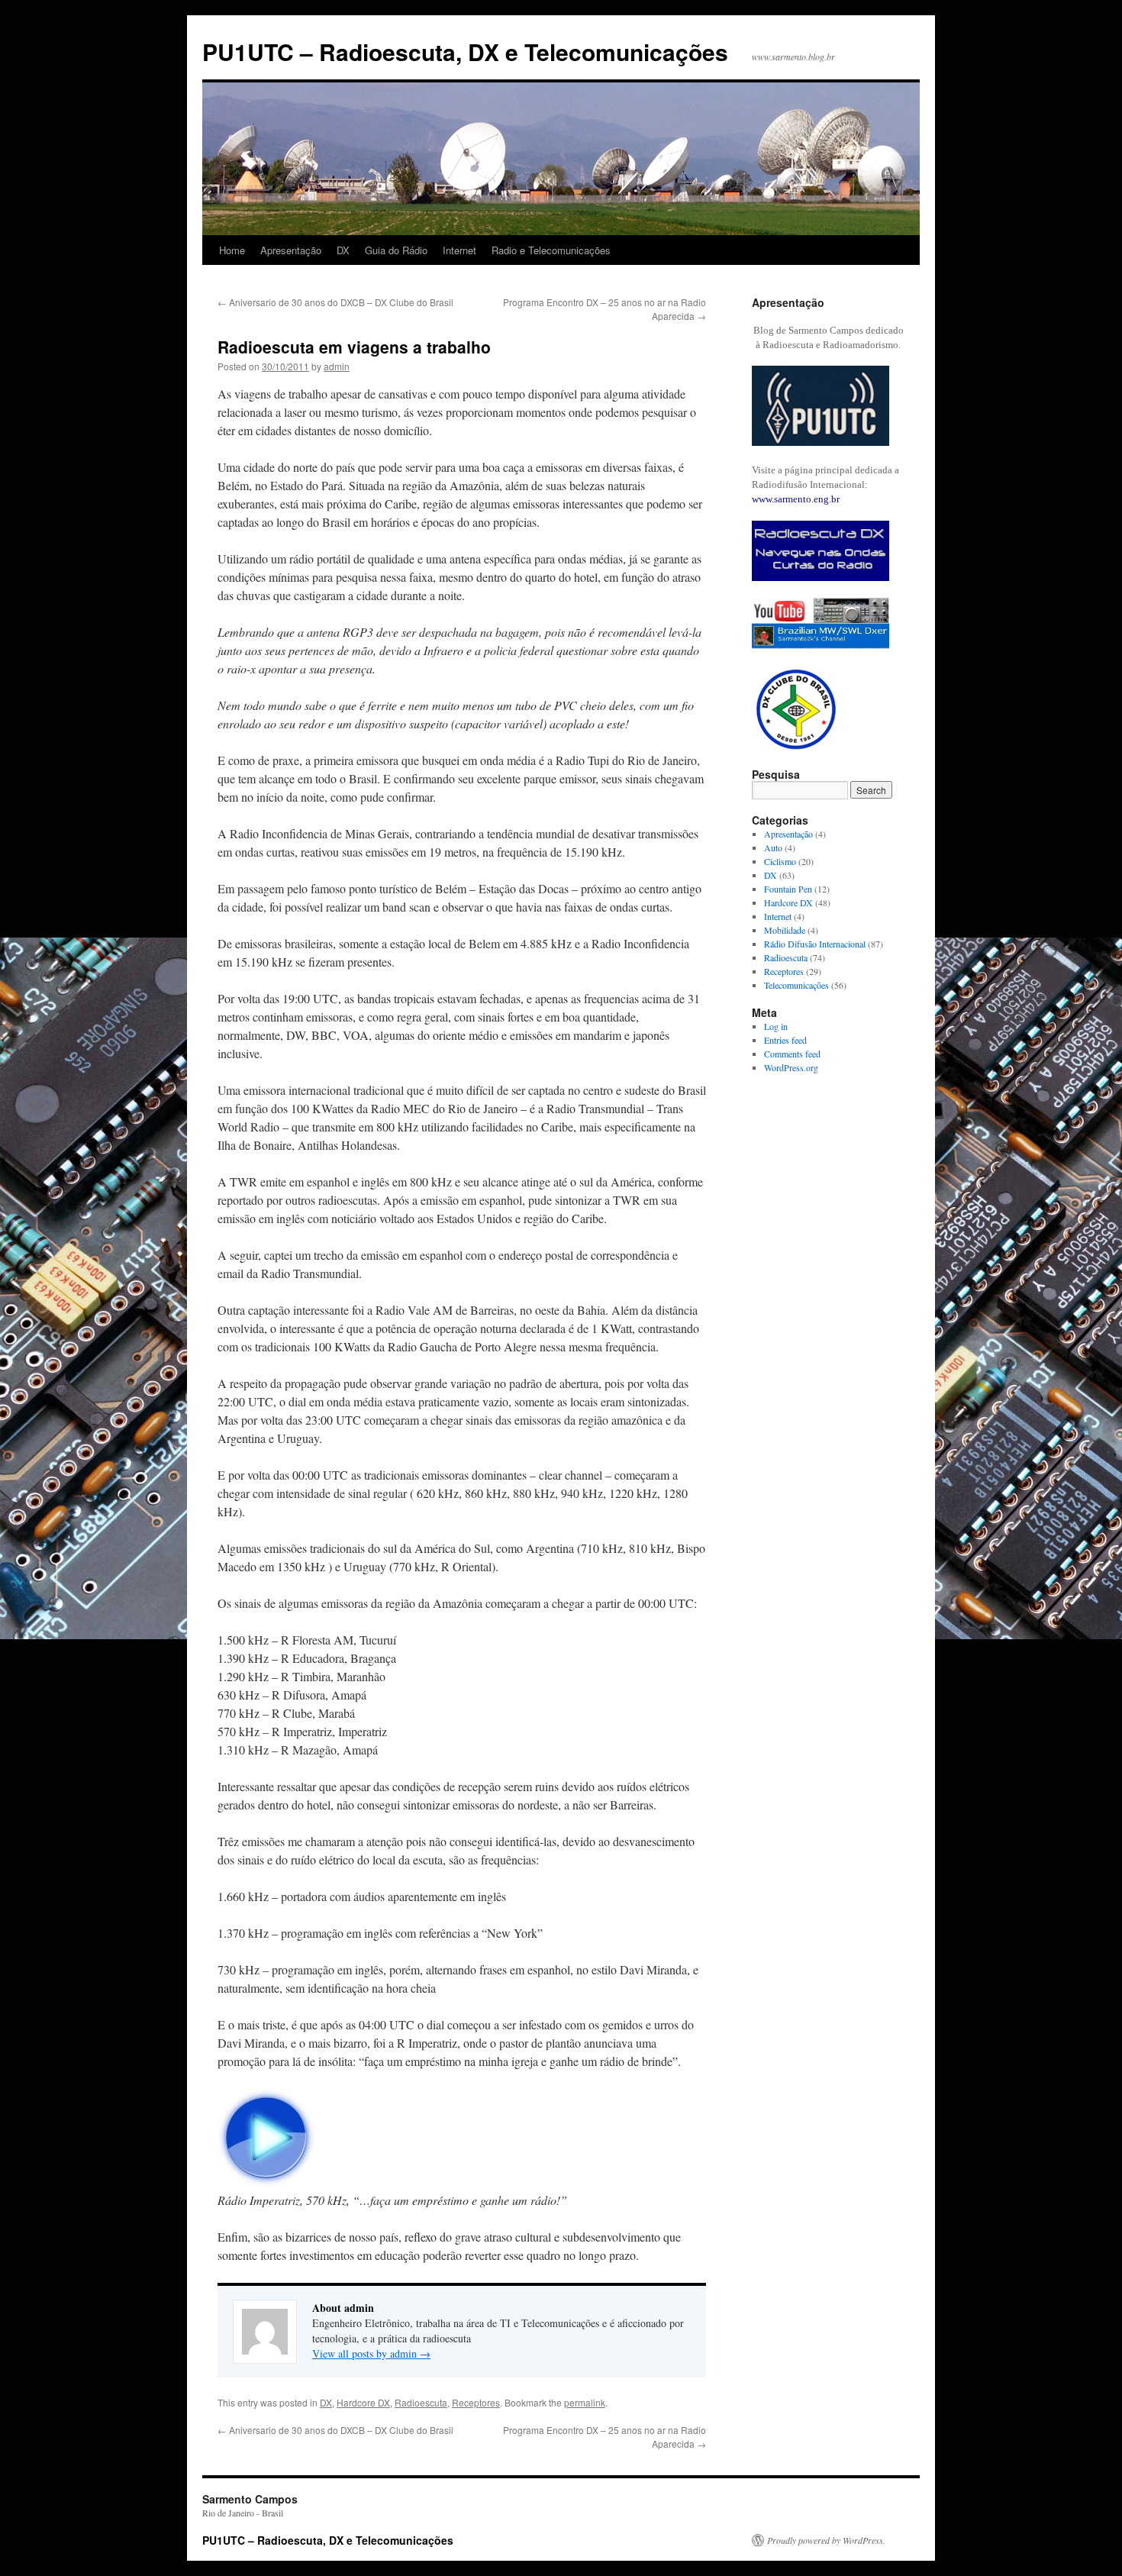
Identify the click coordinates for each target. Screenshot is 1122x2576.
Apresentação (291, 250)
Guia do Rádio (396, 250)
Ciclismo (780, 861)
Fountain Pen (788, 889)
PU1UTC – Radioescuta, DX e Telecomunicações (465, 52)
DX (343, 250)
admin (337, 366)
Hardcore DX (363, 2402)
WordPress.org (791, 1067)
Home (232, 250)
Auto (773, 847)
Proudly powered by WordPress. (826, 2540)
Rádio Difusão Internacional (815, 944)
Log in (776, 1026)
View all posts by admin (371, 2353)
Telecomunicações (796, 985)
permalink (585, 2402)
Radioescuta (421, 2402)
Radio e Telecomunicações (551, 250)
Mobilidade (785, 930)
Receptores (476, 2402)
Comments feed (792, 1054)
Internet (459, 250)
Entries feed (785, 1040)
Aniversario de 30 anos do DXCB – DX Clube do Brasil (335, 302)
